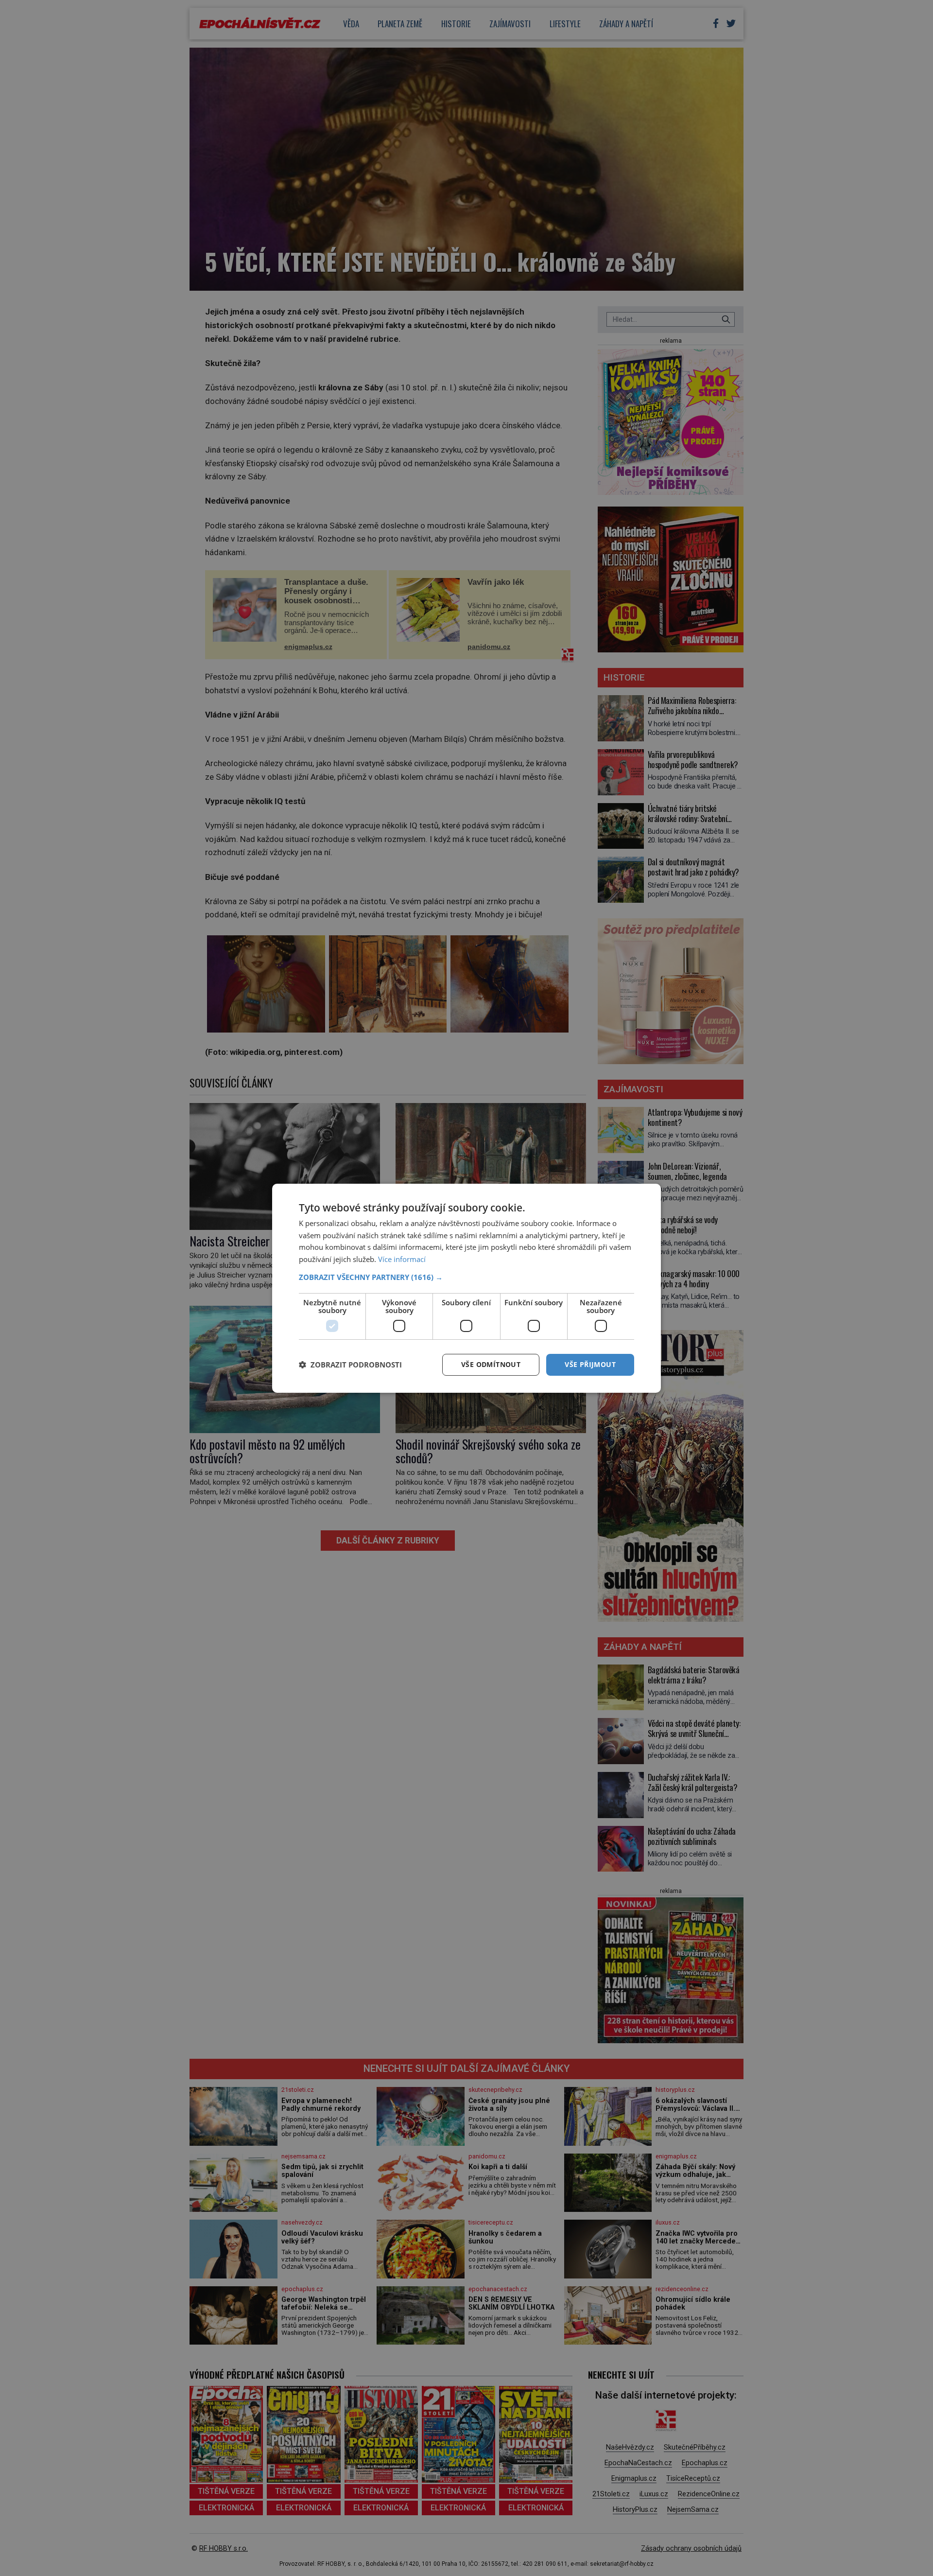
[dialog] (466, 1288)
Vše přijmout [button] (590, 1364)
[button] (466, 1277)
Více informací (402, 1259)
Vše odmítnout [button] (491, 1364)
